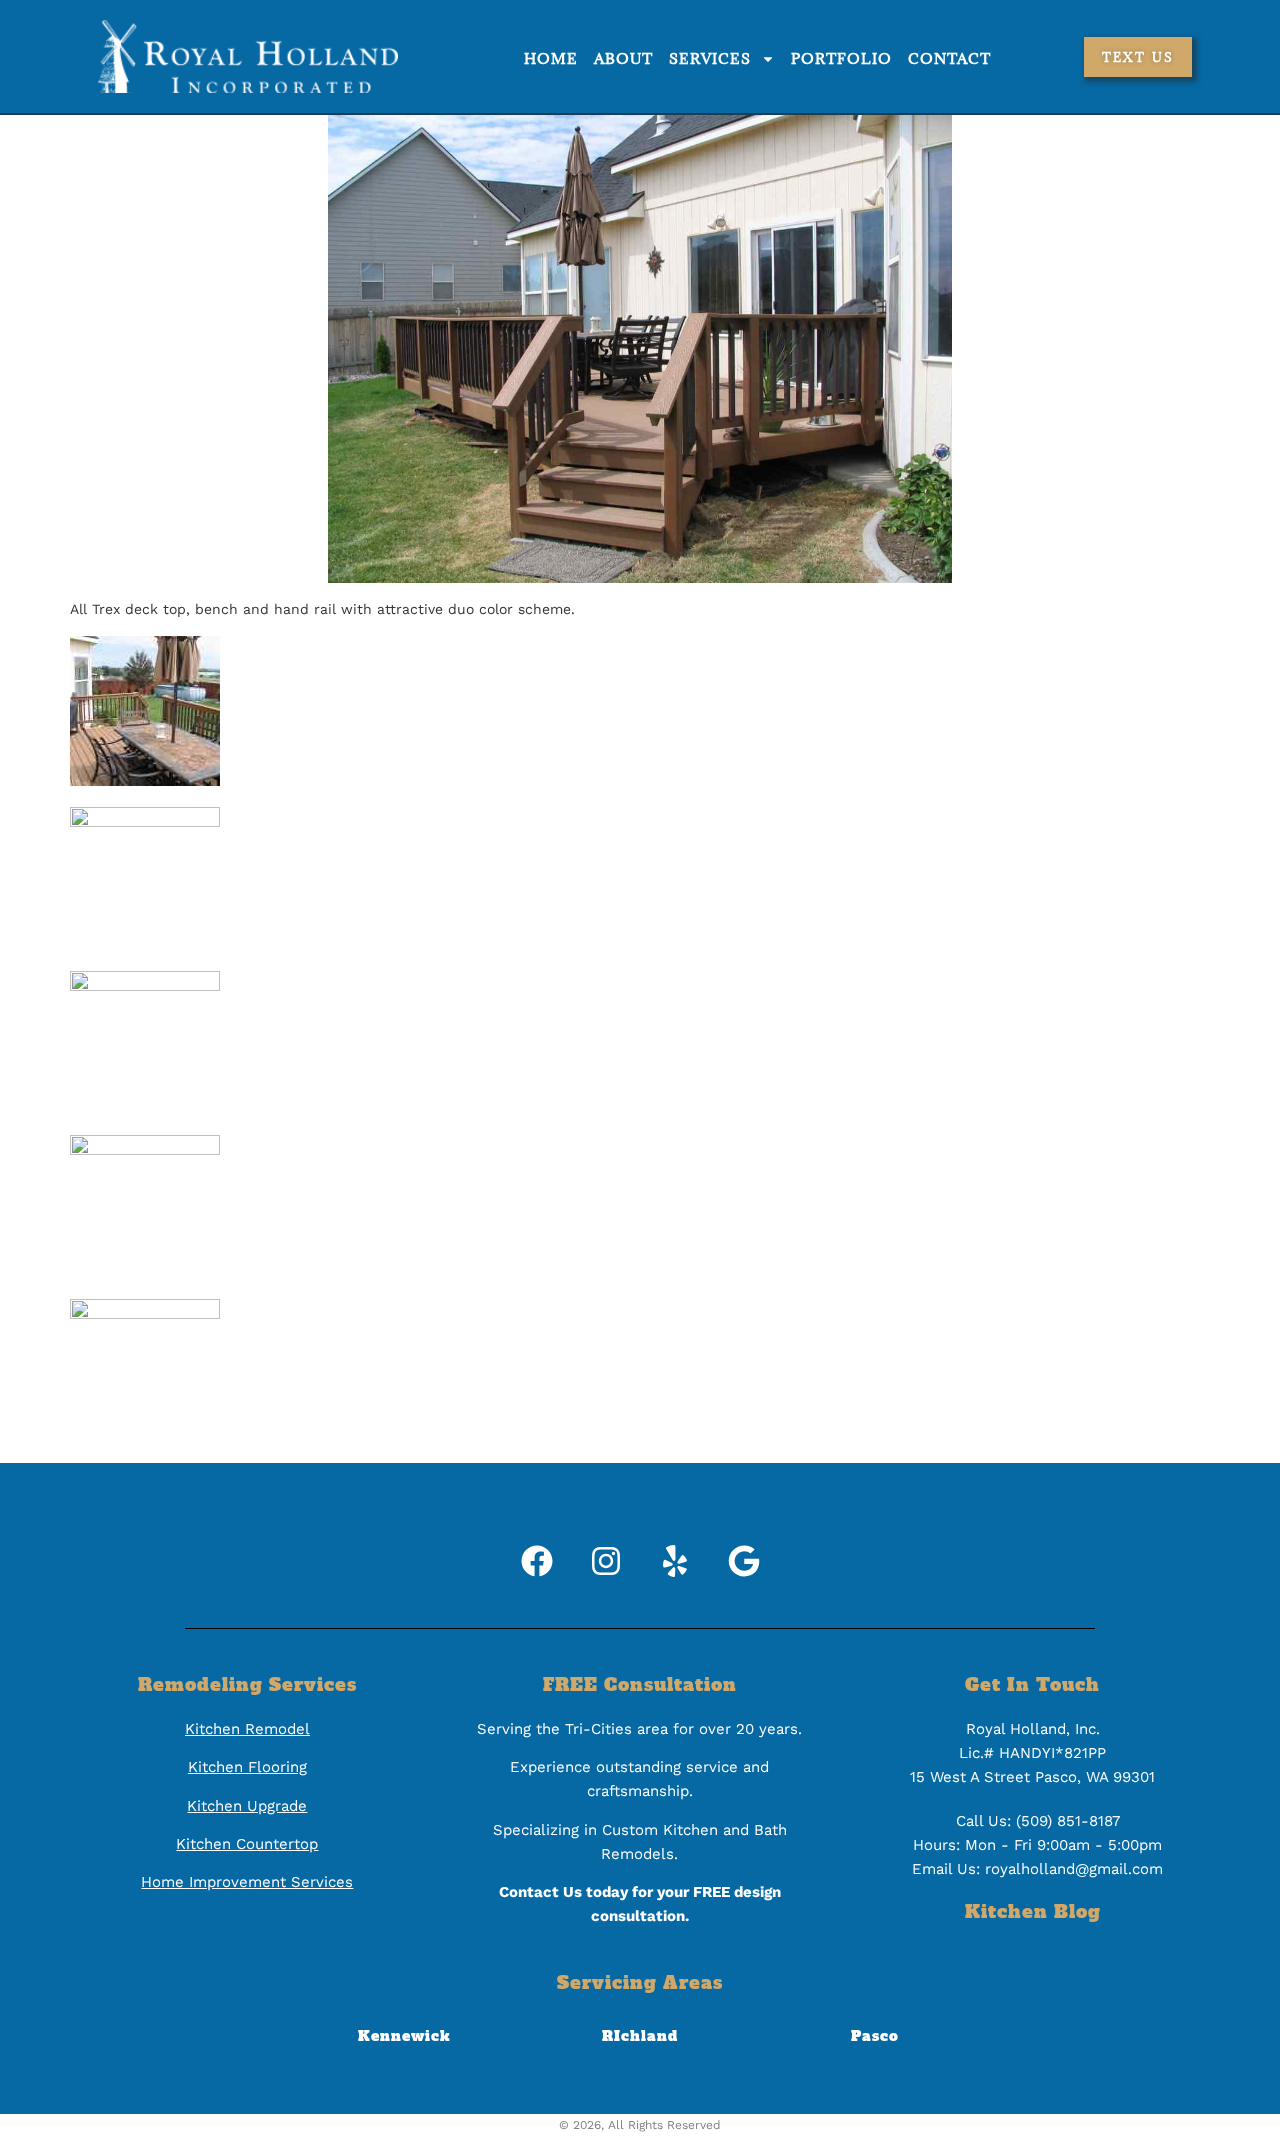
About (623, 58)
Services (710, 58)
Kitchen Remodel (247, 1729)
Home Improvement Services (247, 1882)
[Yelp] (675, 1561)
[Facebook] (537, 1561)
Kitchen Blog (1033, 1911)
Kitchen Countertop (247, 1844)
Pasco (875, 2036)
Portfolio (841, 58)
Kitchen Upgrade (247, 1806)
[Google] (744, 1561)
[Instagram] (606, 1561)
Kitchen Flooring (247, 1767)
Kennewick (404, 2036)
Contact (949, 58)
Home (551, 58)
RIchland (640, 2036)
